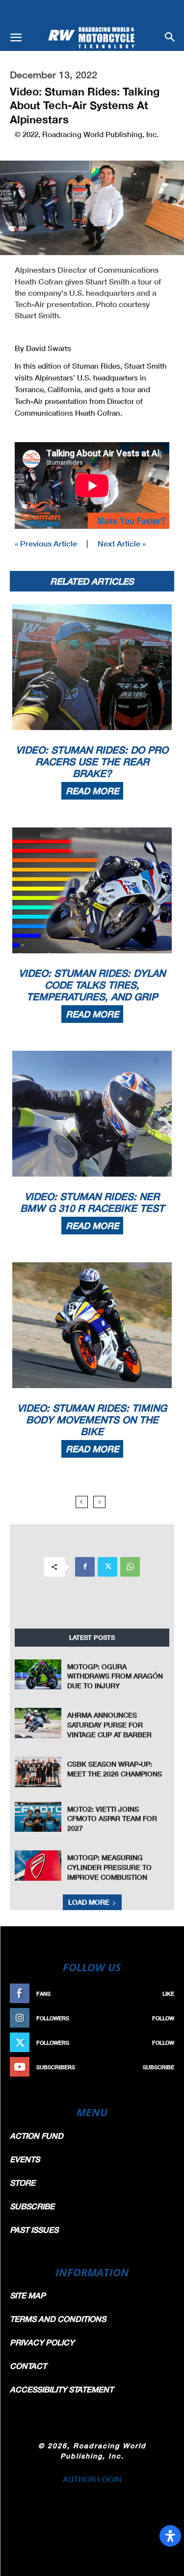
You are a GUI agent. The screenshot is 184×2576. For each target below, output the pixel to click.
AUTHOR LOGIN (92, 2479)
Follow (163, 2018)
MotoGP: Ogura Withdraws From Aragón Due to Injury (115, 1676)
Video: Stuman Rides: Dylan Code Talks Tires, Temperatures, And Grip (92, 985)
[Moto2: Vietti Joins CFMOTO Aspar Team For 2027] (38, 1817)
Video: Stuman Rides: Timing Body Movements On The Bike (92, 1419)
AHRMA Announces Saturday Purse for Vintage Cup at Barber (109, 1725)
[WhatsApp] (130, 1567)
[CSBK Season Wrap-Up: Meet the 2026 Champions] (38, 1772)
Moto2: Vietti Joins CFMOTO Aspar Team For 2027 (112, 1819)
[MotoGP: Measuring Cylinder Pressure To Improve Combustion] (38, 1865)
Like (168, 1994)
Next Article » (122, 543)
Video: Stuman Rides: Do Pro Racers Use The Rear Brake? (92, 761)
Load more (89, 1902)
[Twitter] (107, 1567)
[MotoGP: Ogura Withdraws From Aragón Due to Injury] (38, 1674)
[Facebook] (85, 1567)
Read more (92, 791)
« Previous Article (46, 543)
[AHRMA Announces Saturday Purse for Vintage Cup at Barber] (38, 1723)
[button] (16, 38)
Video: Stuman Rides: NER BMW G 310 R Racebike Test (92, 1202)
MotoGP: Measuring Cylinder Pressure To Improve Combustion (109, 1867)
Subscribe (158, 2067)
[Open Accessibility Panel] (170, 2536)
